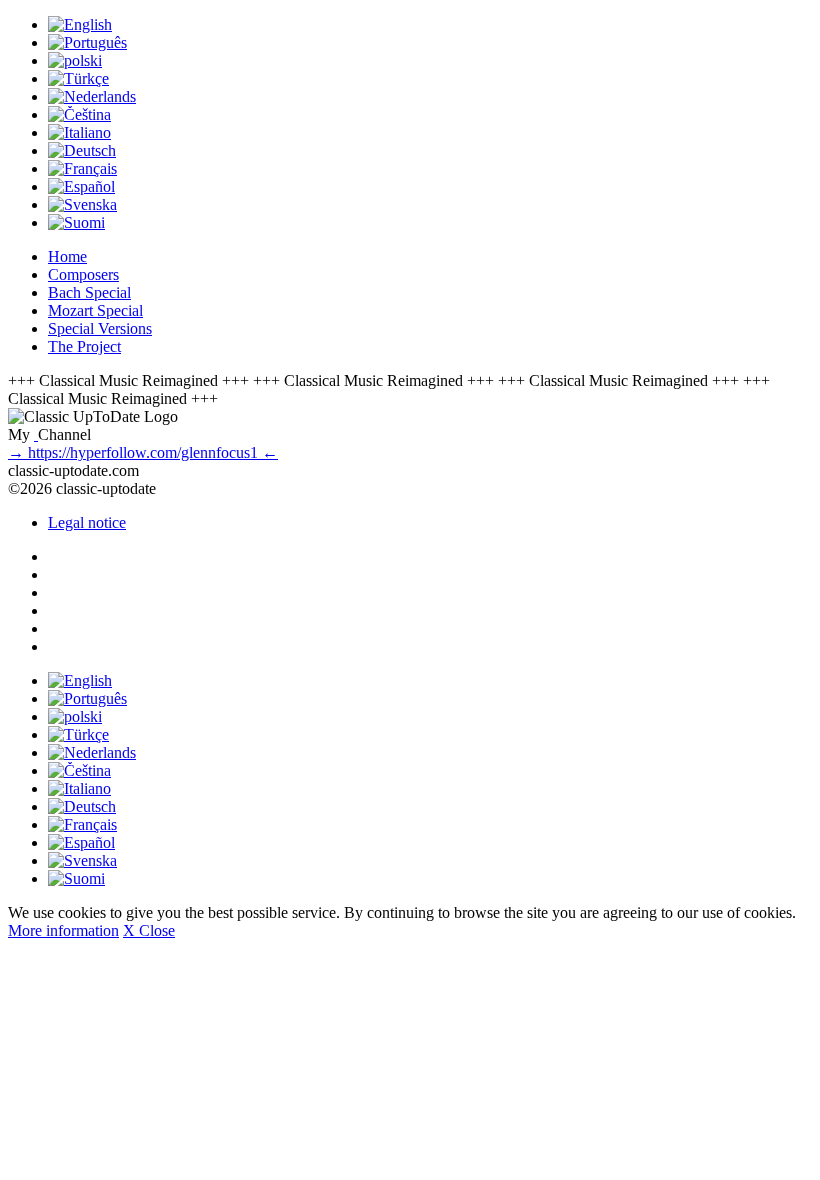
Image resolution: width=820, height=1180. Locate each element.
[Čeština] (79, 114)
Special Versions (100, 328)
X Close (149, 930)
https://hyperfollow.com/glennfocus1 (143, 452)
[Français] (82, 168)
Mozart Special (95, 310)
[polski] (75, 60)
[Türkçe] (78, 78)
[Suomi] (76, 222)
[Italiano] (79, 132)
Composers (83, 274)
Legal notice (87, 522)
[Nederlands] (92, 96)
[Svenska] (82, 204)
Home (67, 256)
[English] (80, 24)
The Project (84, 346)
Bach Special (89, 292)
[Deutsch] (82, 150)
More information (63, 930)
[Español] (81, 186)
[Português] (87, 42)
